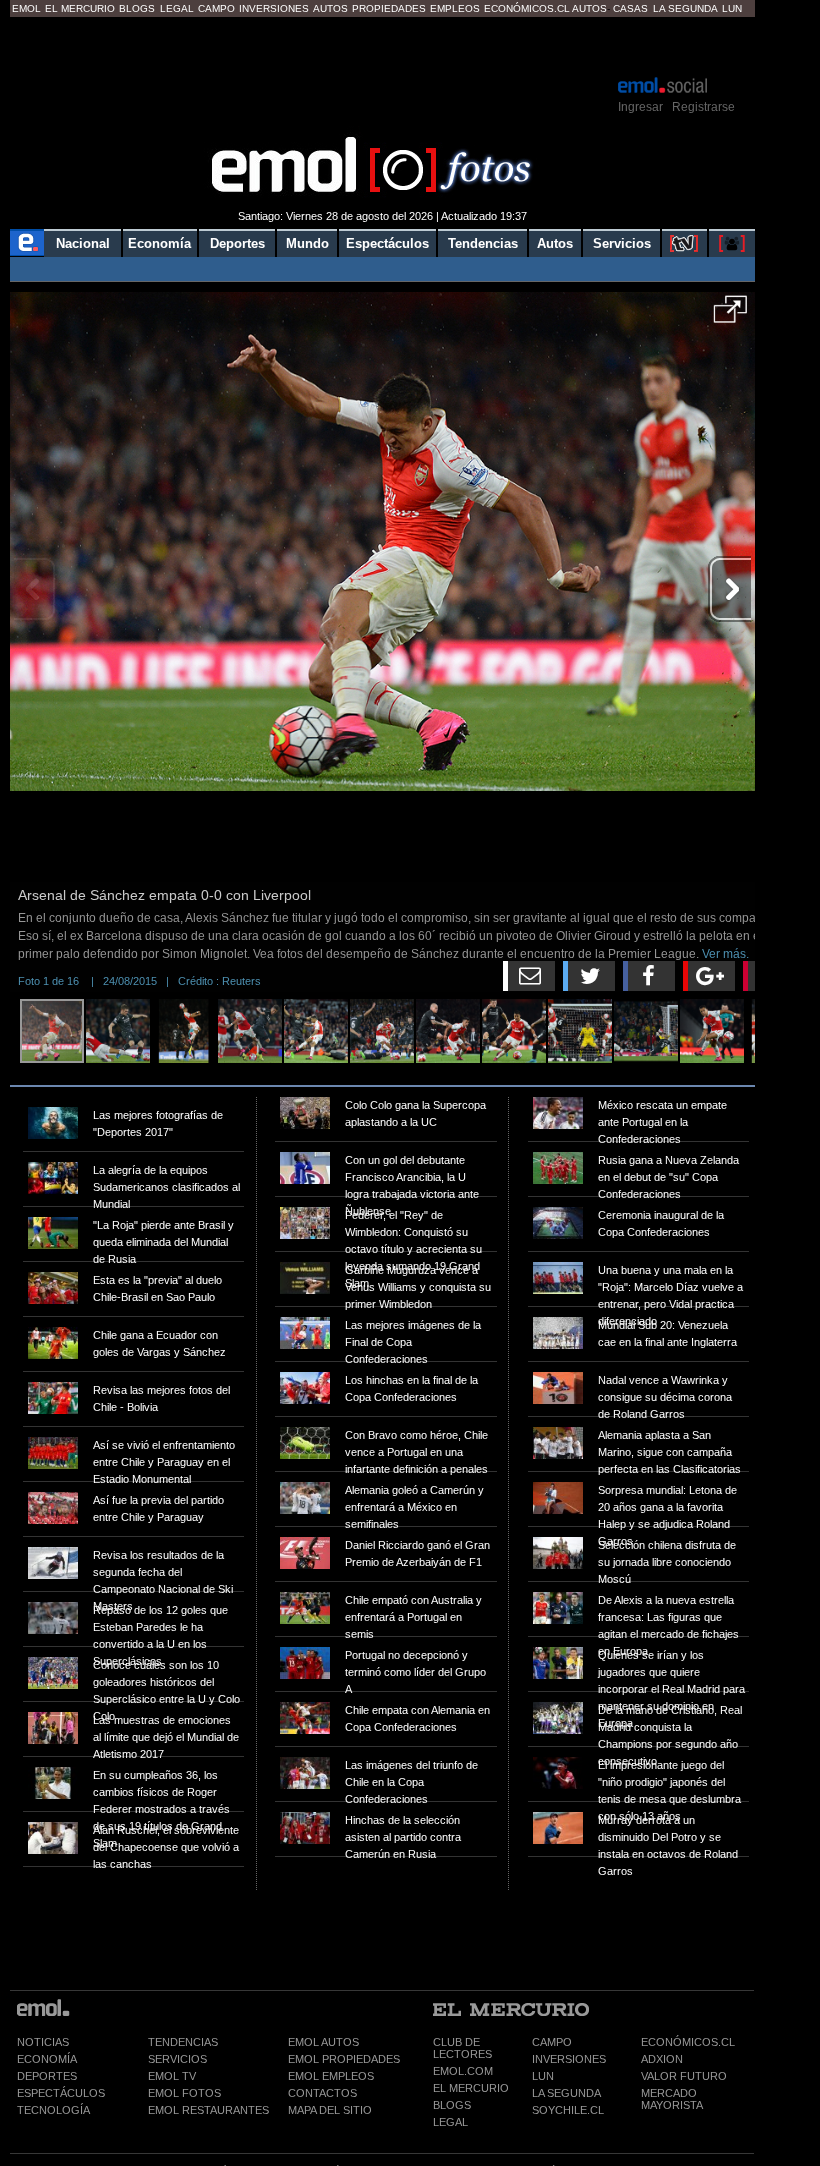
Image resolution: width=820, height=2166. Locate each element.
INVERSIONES (569, 2059)
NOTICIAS (43, 2042)
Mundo (307, 243)
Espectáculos (387, 243)
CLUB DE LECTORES (462, 2048)
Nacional (83, 243)
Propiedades (389, 8)
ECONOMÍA (47, 2059)
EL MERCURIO (471, 2088)
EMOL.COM (463, 2071)
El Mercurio (80, 8)
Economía (159, 243)
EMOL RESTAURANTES (208, 2110)
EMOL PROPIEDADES (344, 2059)
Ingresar (640, 107)
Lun (732, 8)
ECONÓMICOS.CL (688, 2042)
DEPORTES (47, 2076)
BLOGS (452, 2105)
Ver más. (725, 954)
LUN (543, 2076)
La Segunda (685, 8)
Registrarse (703, 107)
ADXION (662, 2059)
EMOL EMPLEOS (331, 2076)
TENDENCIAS (183, 2042)
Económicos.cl (527, 8)
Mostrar (382, 45)
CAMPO (552, 2042)
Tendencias (483, 243)
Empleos (455, 8)
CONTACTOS (322, 2093)
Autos (330, 8)
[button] (730, 316)
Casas (630, 8)
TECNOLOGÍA (53, 2110)
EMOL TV (172, 2076)
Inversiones (274, 8)
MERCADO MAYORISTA (672, 2099)
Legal (177, 8)
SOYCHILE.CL (568, 2110)
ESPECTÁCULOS (61, 2093)
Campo (216, 8)
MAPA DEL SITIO (330, 2110)
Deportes (237, 243)
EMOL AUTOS (323, 2042)
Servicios (622, 243)
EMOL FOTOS (184, 2093)
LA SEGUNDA (566, 2093)
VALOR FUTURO (684, 2076)
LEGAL (450, 2122)
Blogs (137, 8)
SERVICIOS (177, 2059)
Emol (26, 8)
